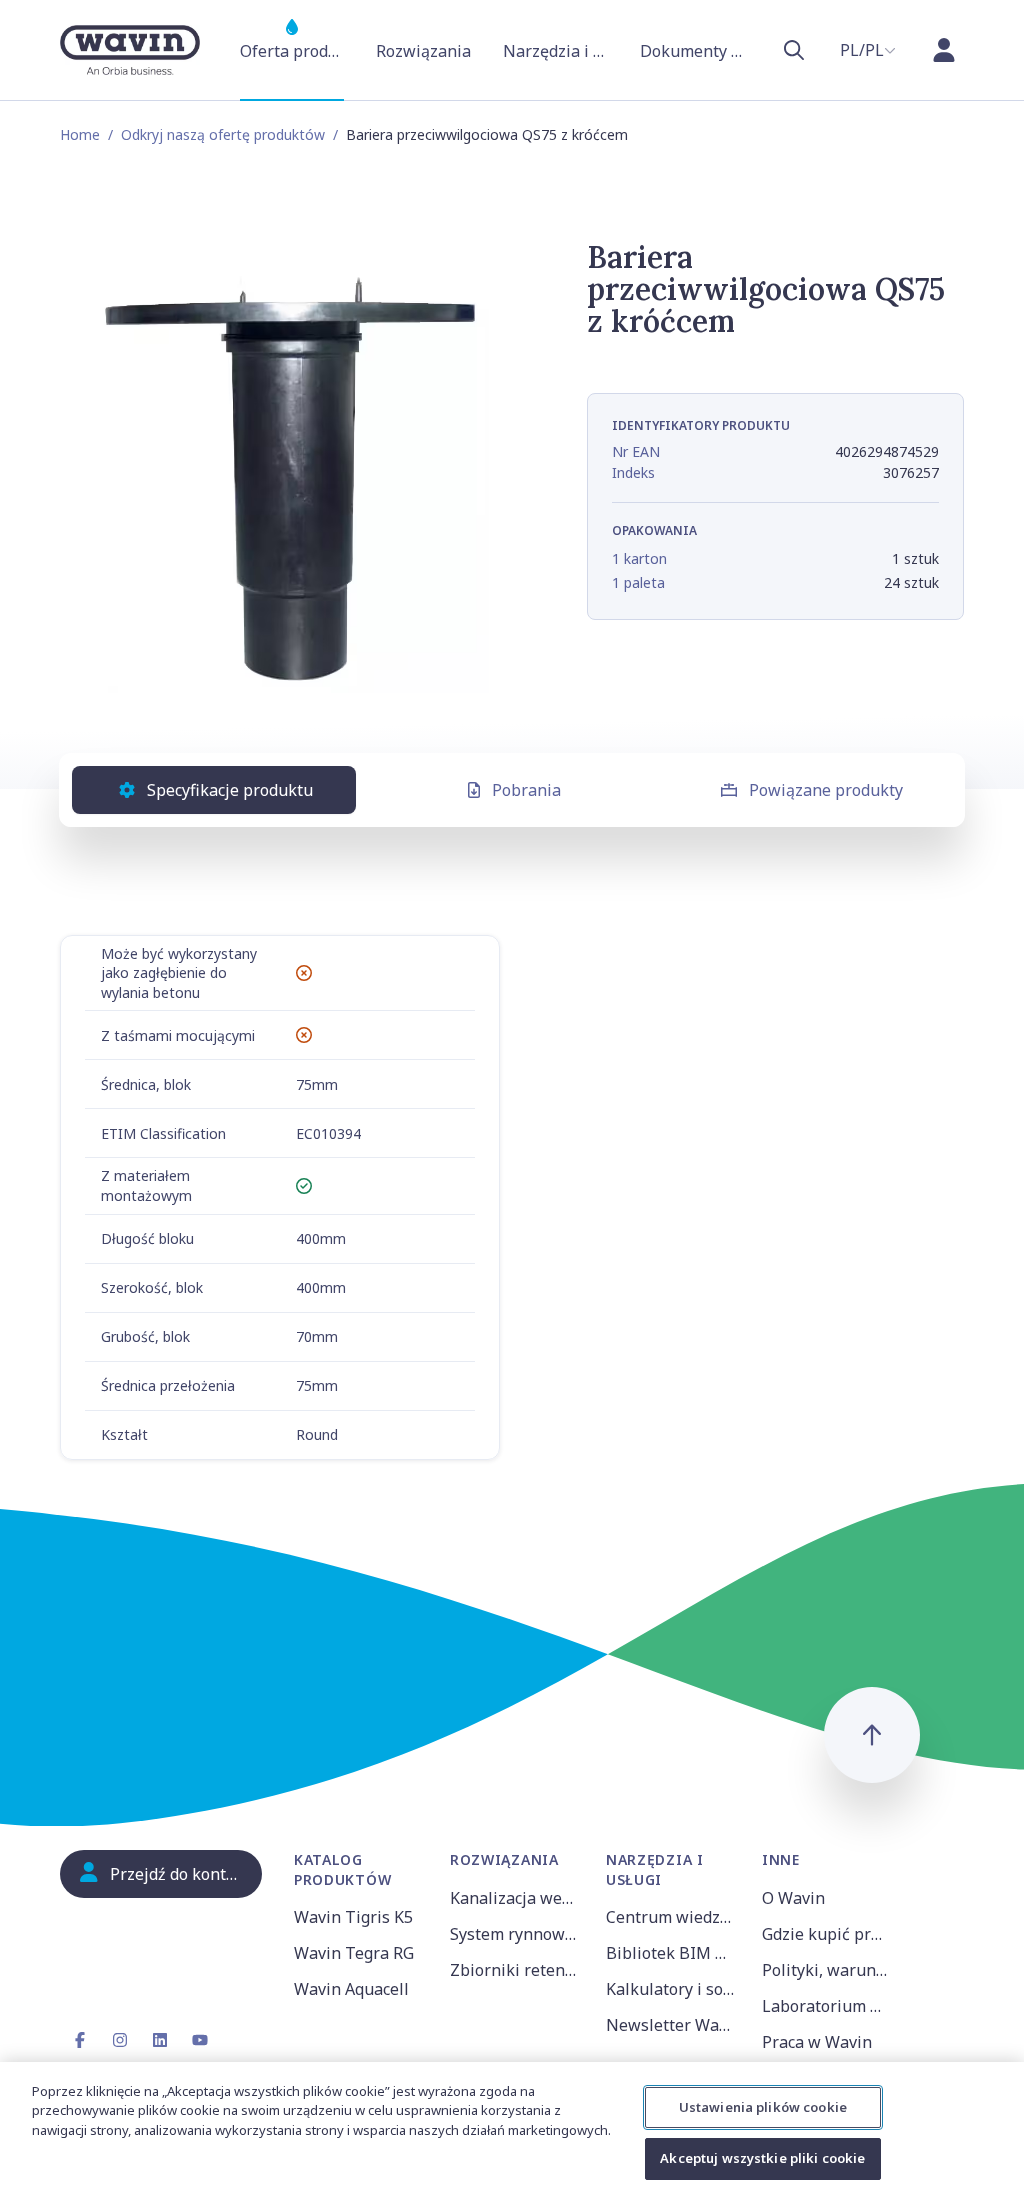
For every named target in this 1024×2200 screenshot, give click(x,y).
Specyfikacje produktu (230, 790)
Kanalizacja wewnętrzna (516, 1898)
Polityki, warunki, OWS (828, 1970)
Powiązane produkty (826, 790)
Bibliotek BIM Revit (672, 1953)
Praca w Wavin (817, 2042)
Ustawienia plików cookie (763, 2107)
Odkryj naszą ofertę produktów (223, 134)
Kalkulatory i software (672, 1989)
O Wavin (793, 1898)
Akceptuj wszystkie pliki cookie (762, 2158)
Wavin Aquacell (351, 1989)
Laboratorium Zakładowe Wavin (828, 2006)
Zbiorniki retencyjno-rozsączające (516, 1970)
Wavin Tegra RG (354, 1953)
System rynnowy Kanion (516, 1934)
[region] (512, 2131)
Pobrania (526, 790)
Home (80, 134)
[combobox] (868, 50)
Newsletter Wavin (672, 2025)
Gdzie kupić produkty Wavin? (828, 1934)
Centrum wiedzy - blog (672, 1917)
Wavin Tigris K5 (353, 1917)
